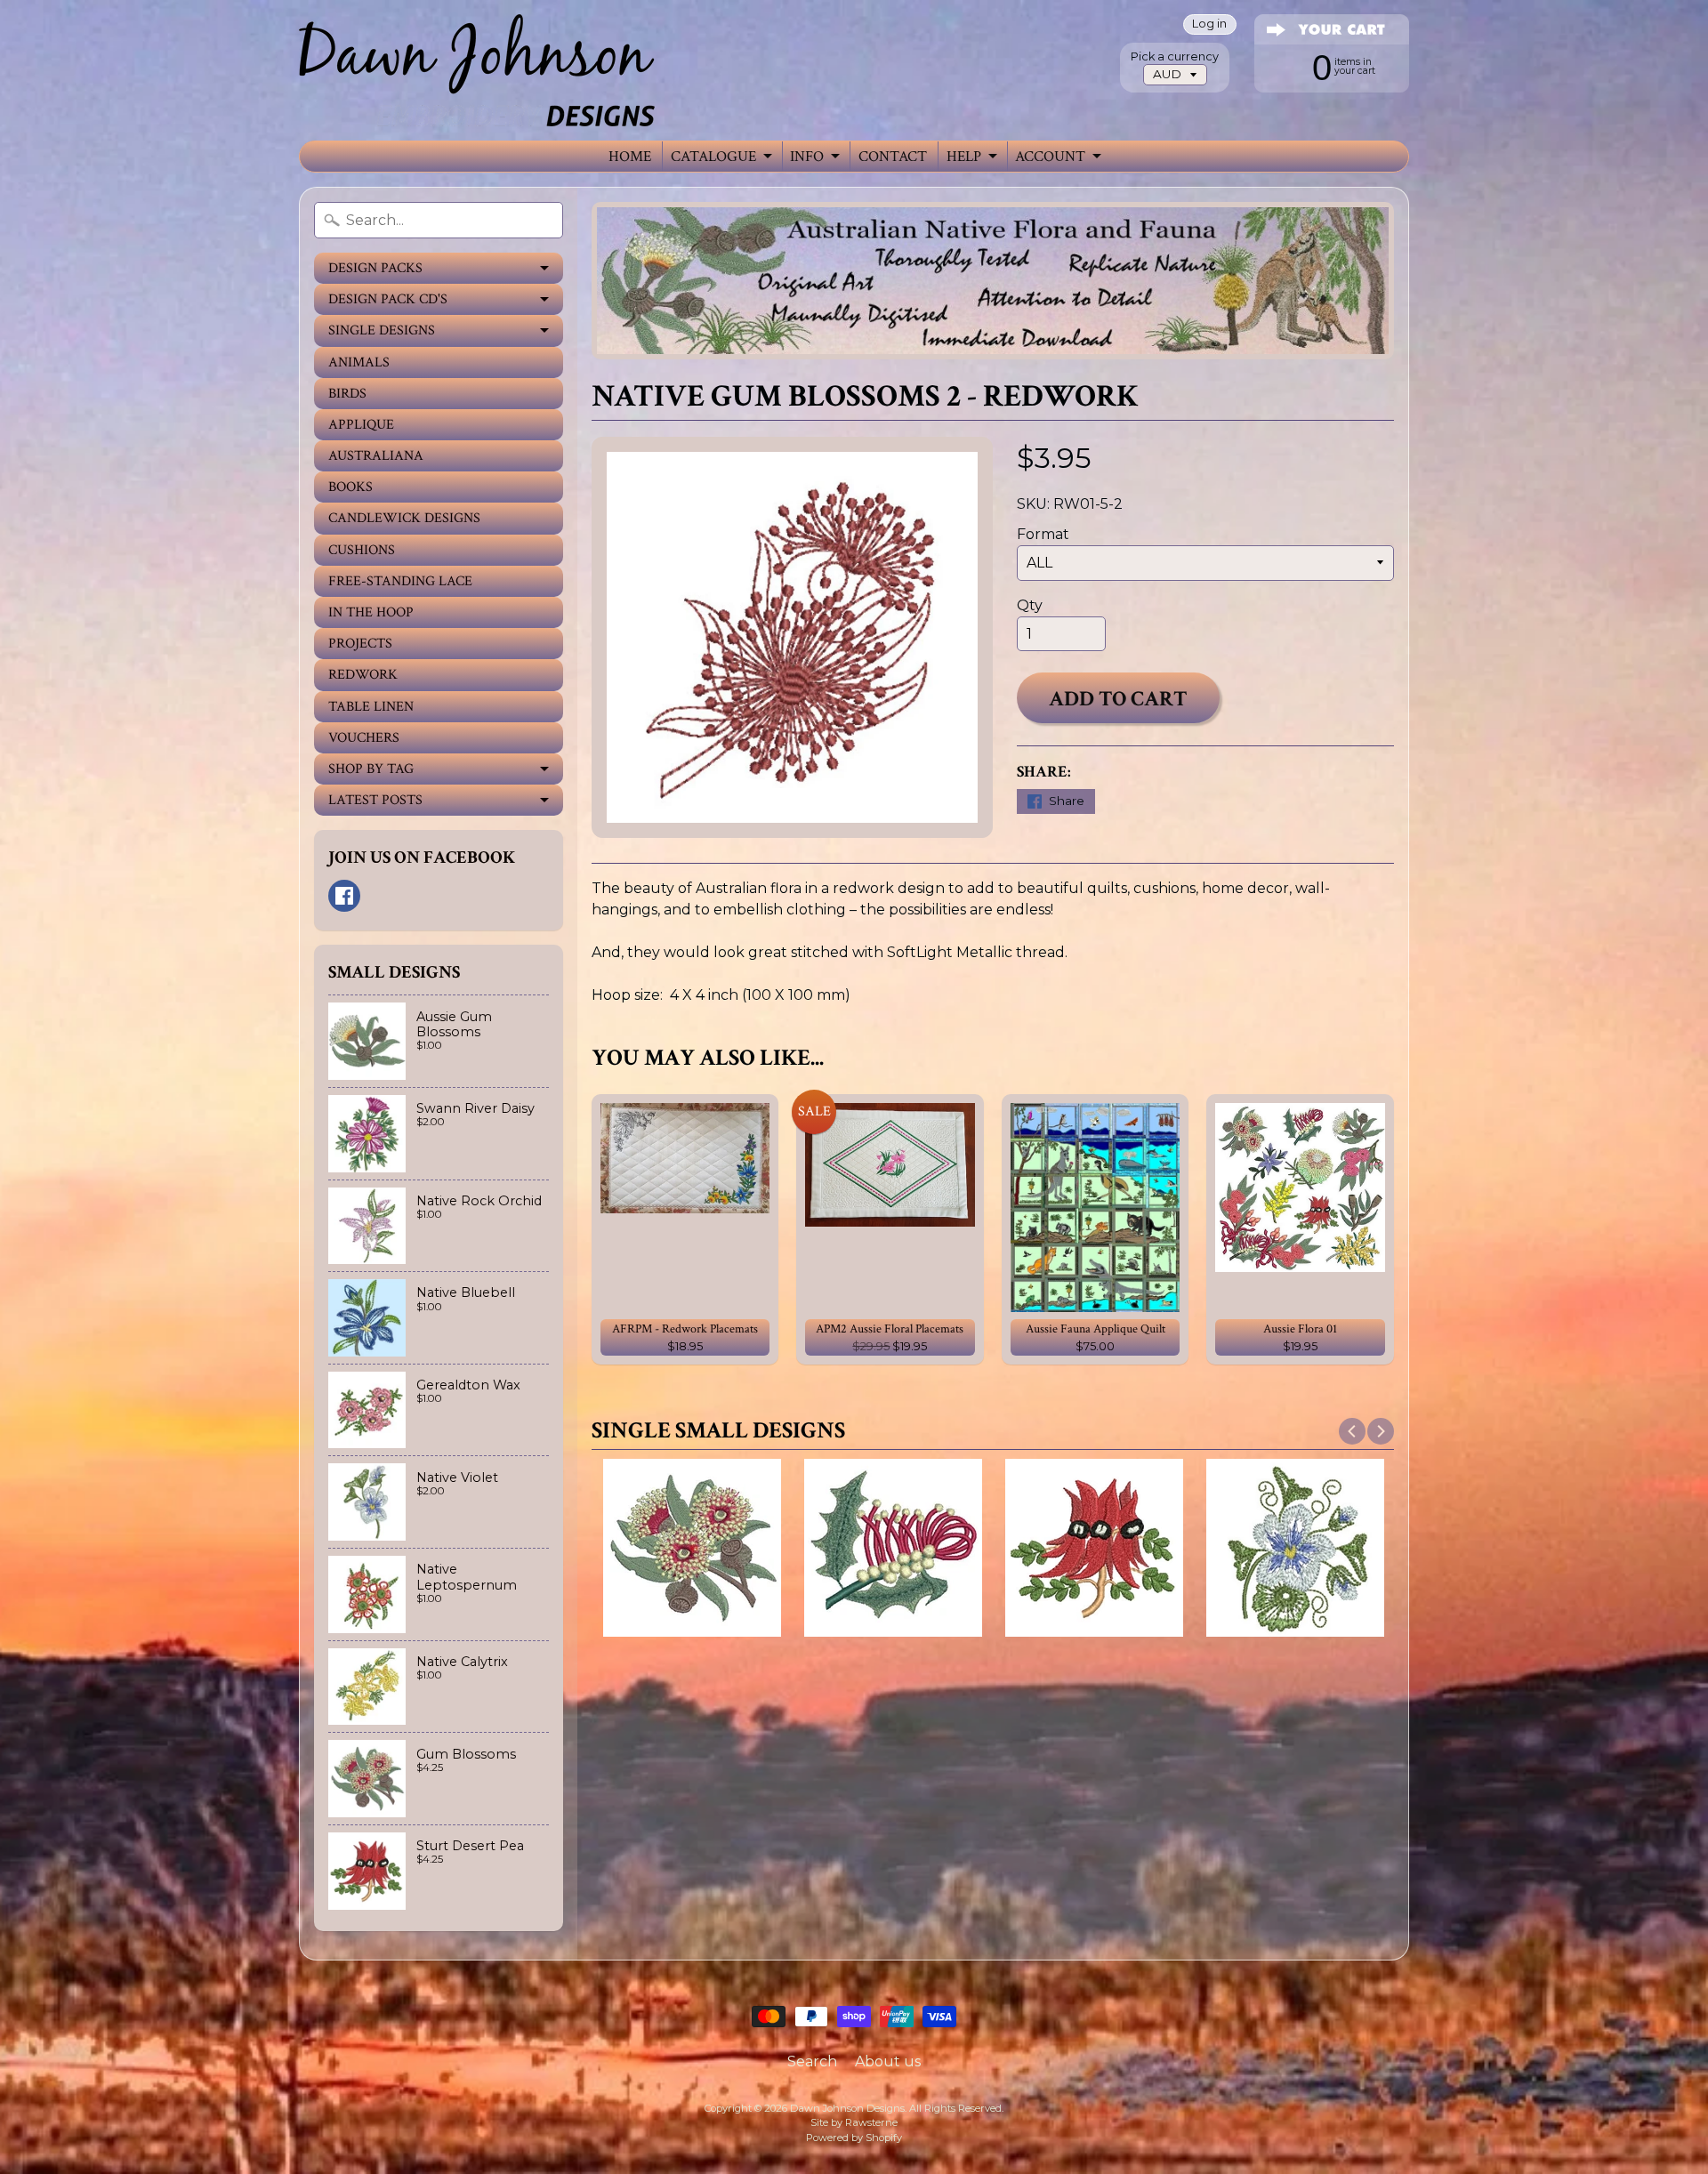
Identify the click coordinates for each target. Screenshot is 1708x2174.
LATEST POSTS (375, 800)
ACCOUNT (1050, 157)
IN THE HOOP (371, 612)
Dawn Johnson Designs (847, 2108)
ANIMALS (359, 362)
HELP (964, 157)
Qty (1030, 605)
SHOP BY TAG (371, 769)
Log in (1209, 24)
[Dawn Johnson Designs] (477, 70)
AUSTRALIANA (376, 456)
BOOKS (350, 487)
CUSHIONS (362, 550)
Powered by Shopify (854, 2138)
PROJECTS (360, 644)
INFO (807, 157)
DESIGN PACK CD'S (388, 299)
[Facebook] (344, 896)
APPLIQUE (361, 425)
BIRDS (347, 394)
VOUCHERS (364, 738)
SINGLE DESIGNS (382, 330)
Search (812, 2061)
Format (1043, 534)
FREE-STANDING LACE (400, 581)
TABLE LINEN (371, 707)
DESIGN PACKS (375, 268)
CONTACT (893, 157)
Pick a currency (1175, 56)
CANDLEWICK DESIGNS (404, 518)
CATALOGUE (713, 157)
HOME (630, 157)
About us (888, 2061)
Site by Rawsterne (854, 2122)
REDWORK (363, 675)
